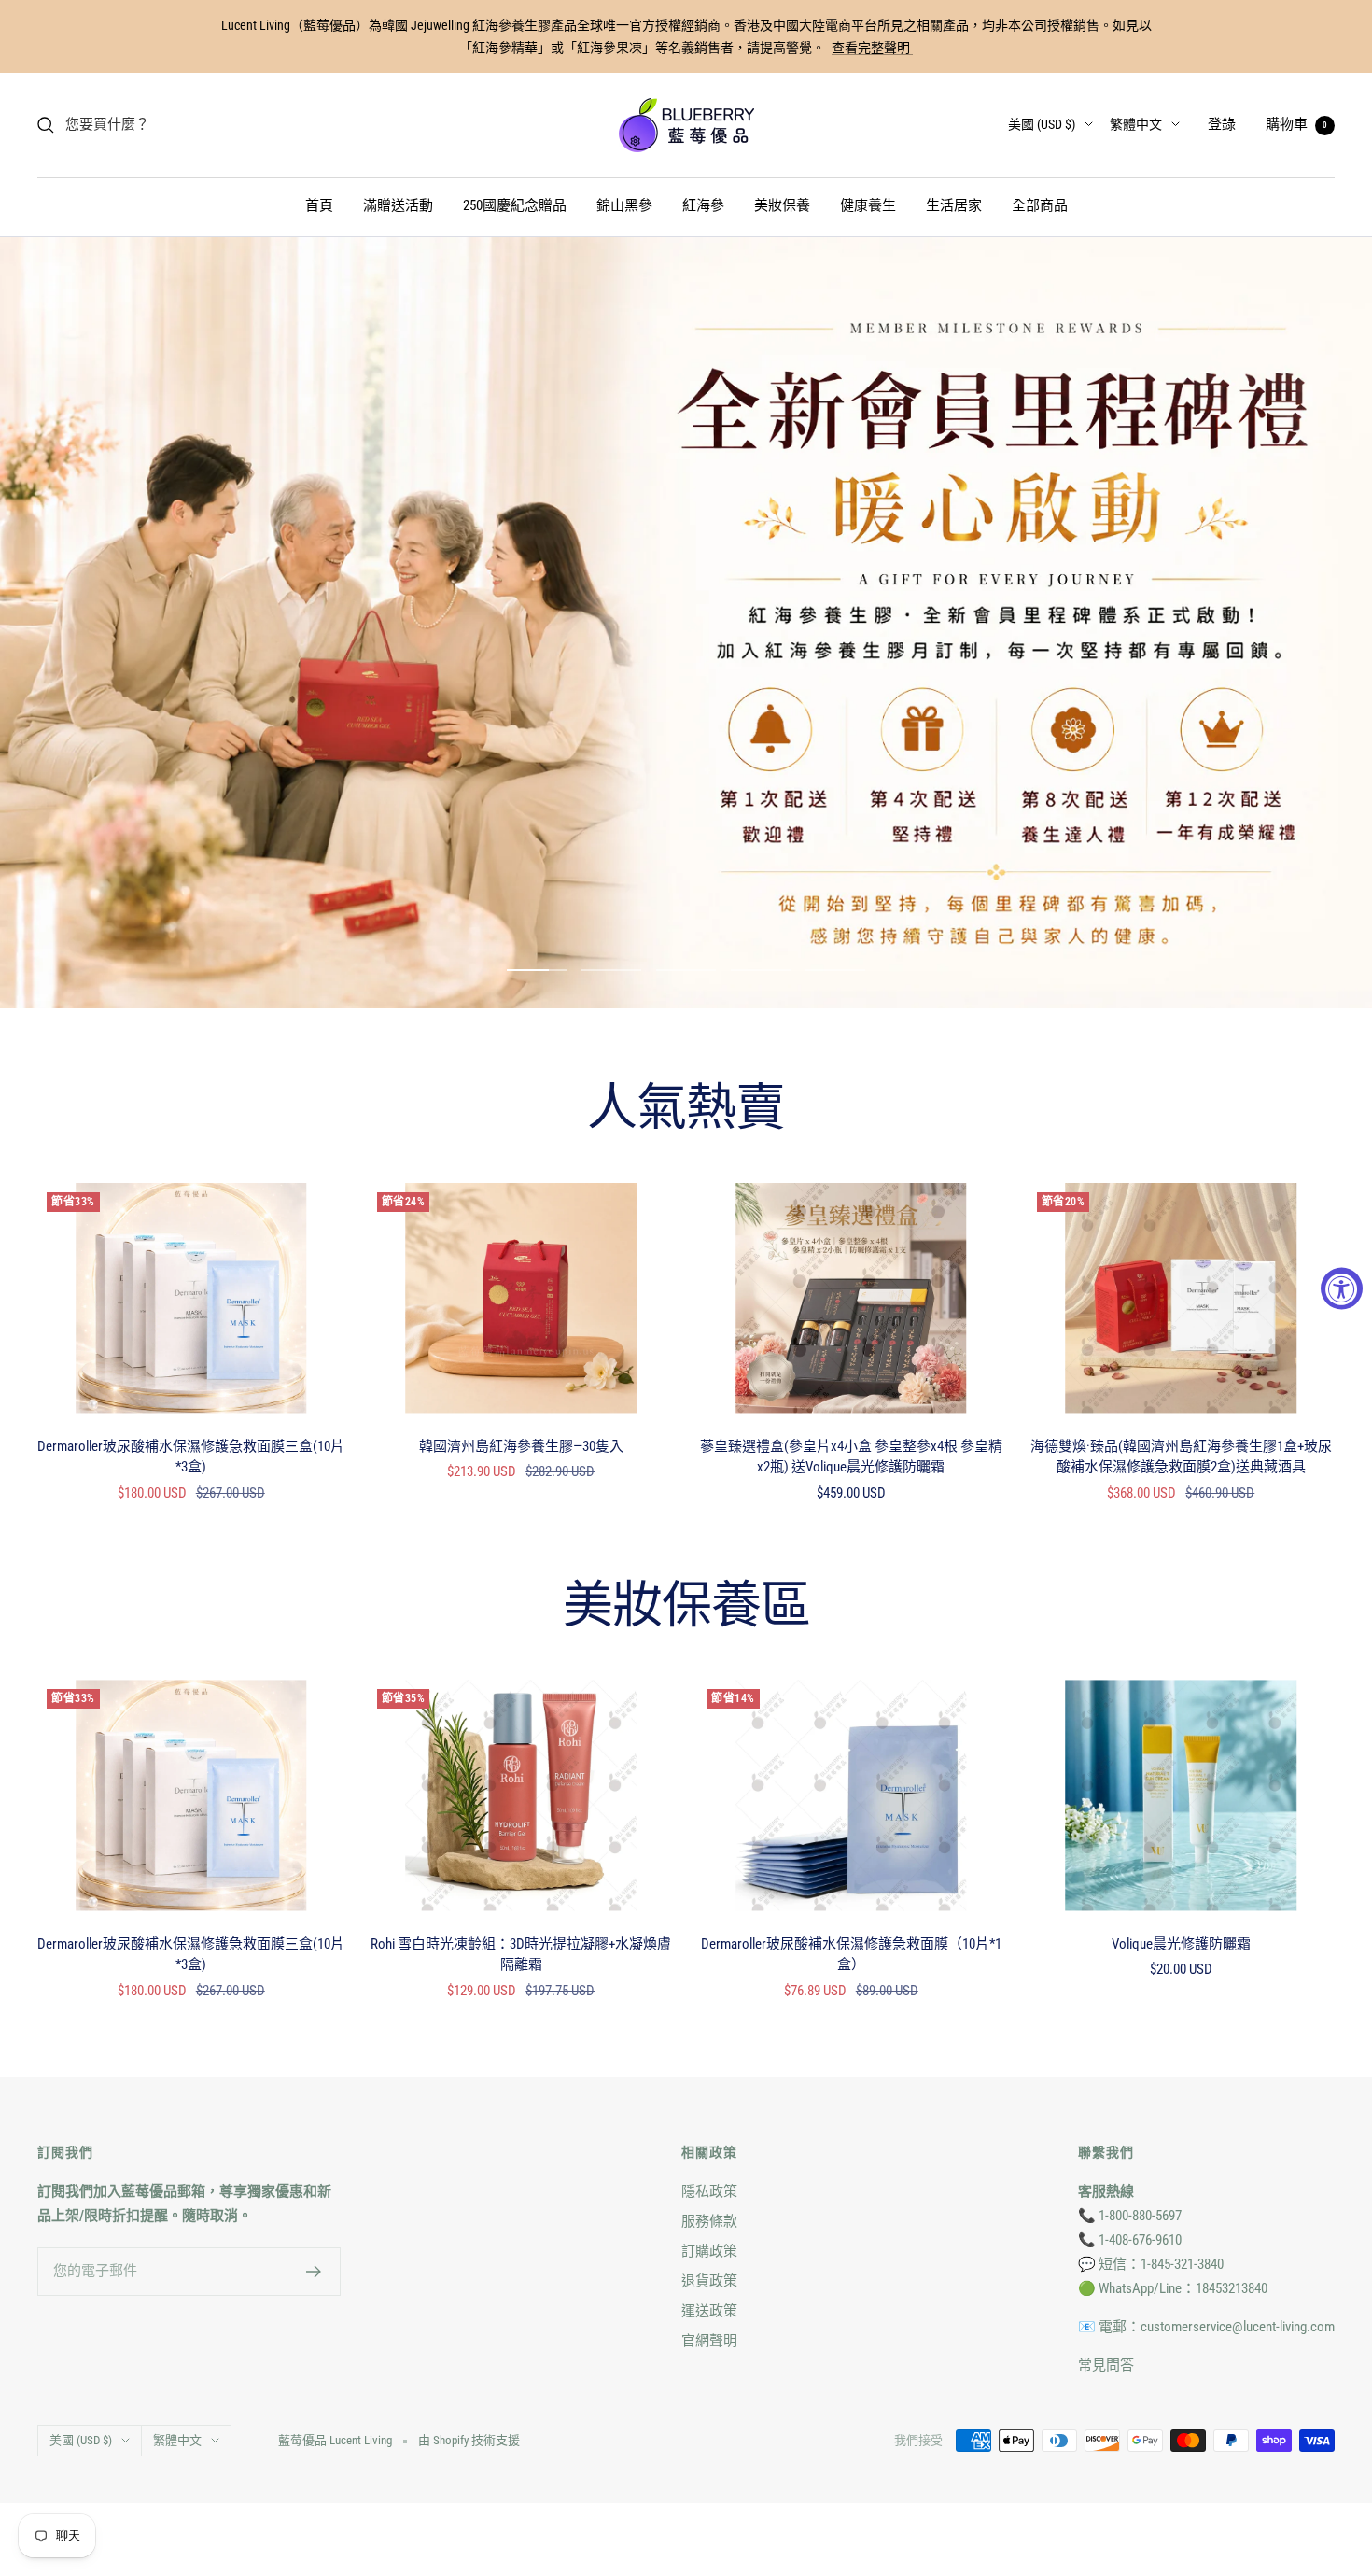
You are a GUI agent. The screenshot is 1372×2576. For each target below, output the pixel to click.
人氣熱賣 (686, 1110)
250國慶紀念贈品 (515, 205)
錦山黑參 (624, 205)
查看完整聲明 (872, 48)
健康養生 (868, 205)
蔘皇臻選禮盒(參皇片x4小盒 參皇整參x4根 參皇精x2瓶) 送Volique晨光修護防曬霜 (851, 1457)
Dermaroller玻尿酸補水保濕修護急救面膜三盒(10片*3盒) (191, 1457)
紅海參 (703, 205)
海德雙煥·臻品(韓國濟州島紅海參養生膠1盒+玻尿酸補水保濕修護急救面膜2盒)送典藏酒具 (1181, 1457)
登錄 (1222, 124)
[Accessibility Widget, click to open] (1342, 1288)
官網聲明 (709, 2341)
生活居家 (954, 205)
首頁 (319, 205)
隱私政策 (709, 2191)
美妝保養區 (686, 1608)
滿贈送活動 (398, 205)
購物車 (1296, 124)
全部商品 (1040, 205)
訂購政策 (709, 2251)
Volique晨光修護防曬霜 (1181, 1944)
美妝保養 (782, 205)
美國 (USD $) (1042, 124)
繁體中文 (1136, 124)
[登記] (314, 2272)
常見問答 (1106, 2365)
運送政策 (709, 2311)
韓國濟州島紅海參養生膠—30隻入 (521, 1446)
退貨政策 (709, 2281)
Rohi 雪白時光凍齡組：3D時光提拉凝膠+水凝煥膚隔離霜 (521, 1955)
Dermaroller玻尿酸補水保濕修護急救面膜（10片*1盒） (851, 1955)
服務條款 (709, 2221)
